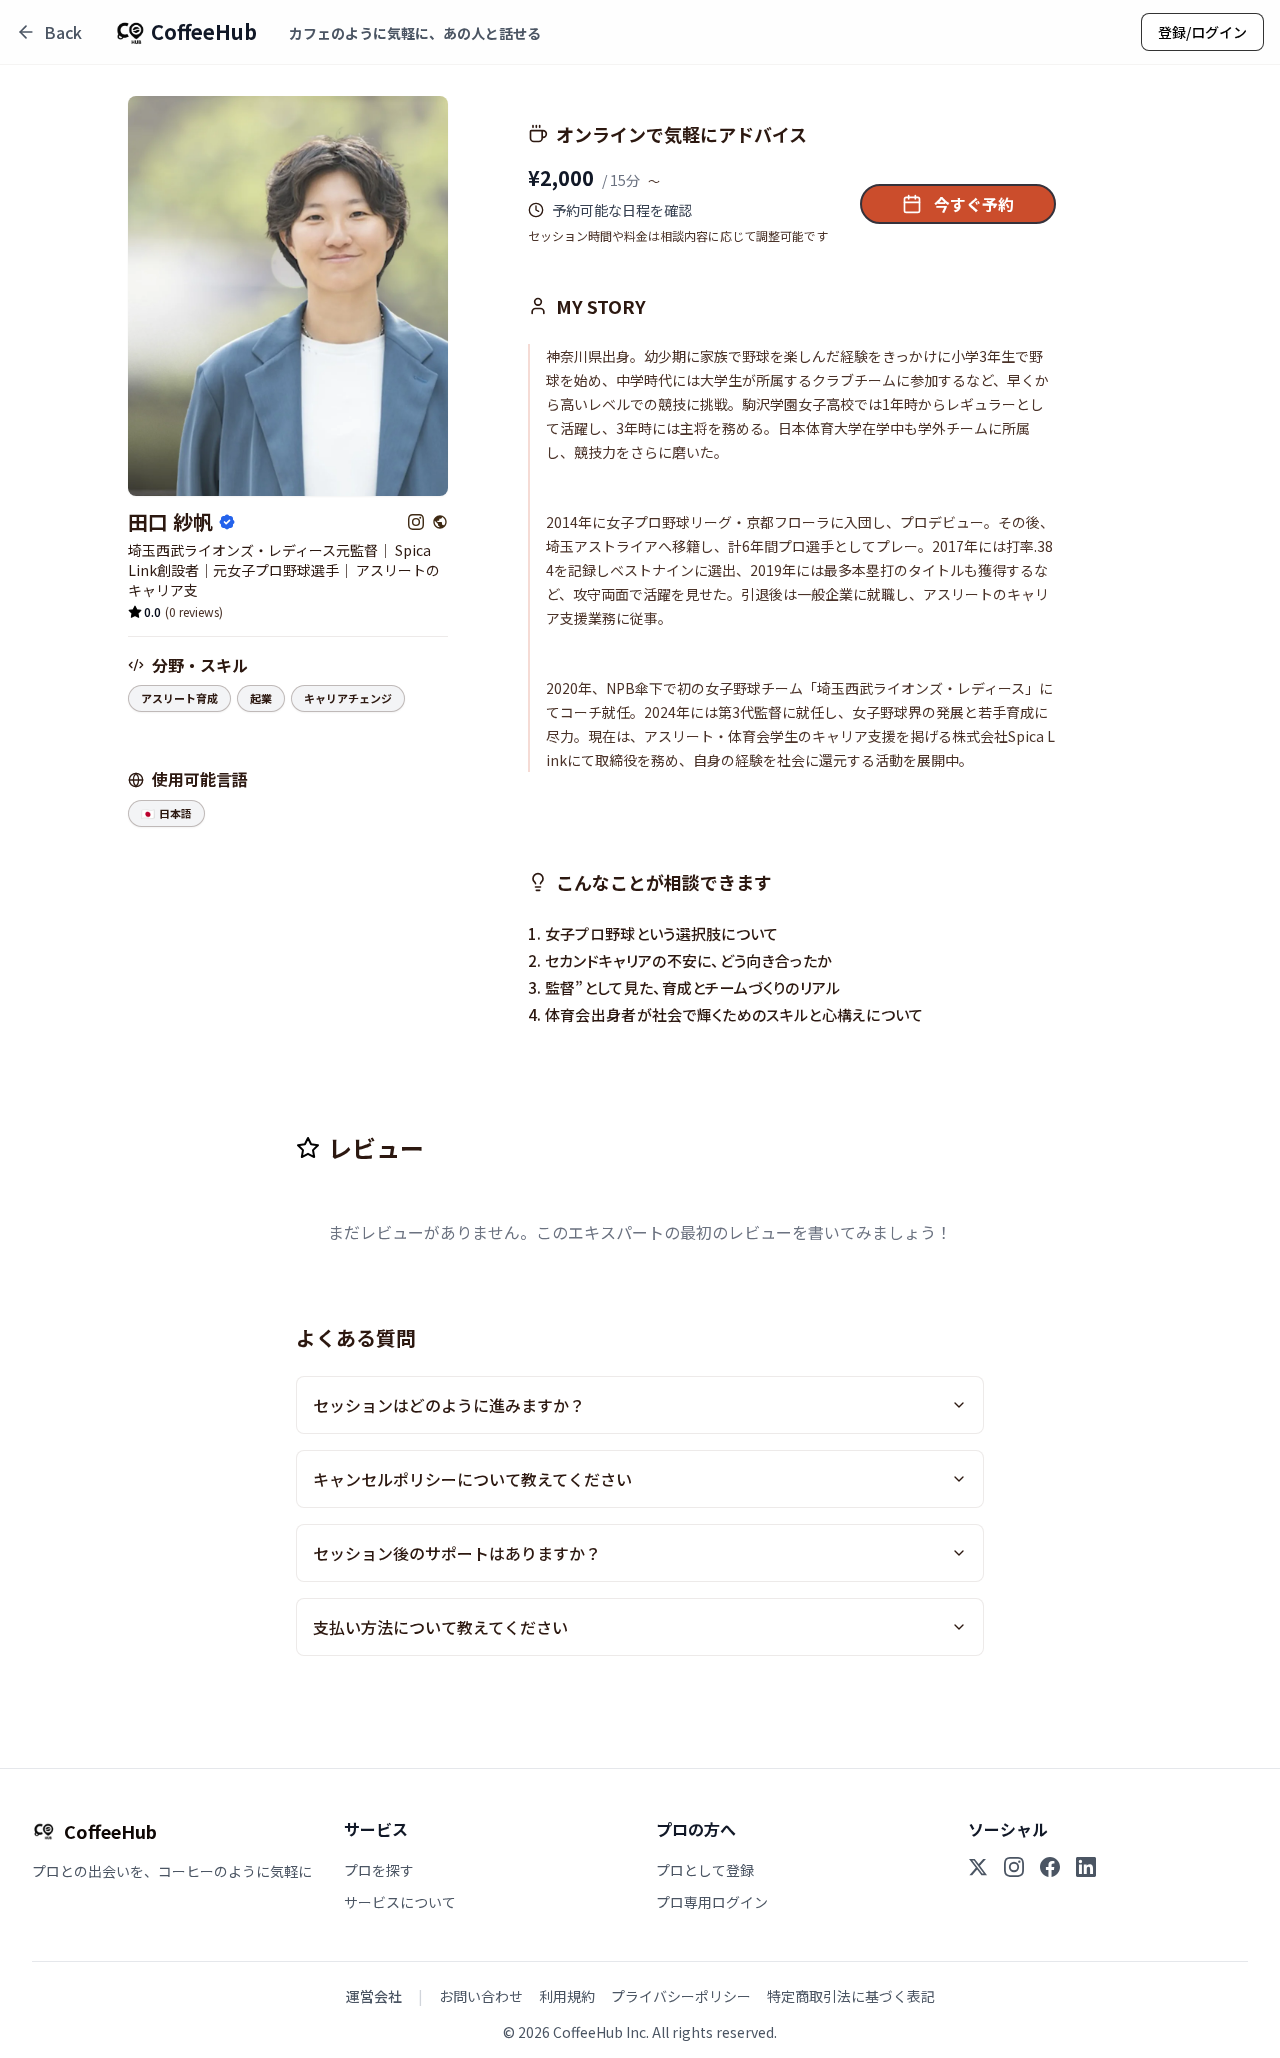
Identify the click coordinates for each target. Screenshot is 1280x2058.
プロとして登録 (705, 1870)
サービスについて (400, 1902)
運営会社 (374, 1996)
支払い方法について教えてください (440, 1627)
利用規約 (567, 1996)
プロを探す (379, 1870)
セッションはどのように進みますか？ (449, 1405)
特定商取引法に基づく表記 (851, 1996)
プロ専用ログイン (712, 1902)
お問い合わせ (481, 1996)
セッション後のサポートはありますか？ (457, 1553)
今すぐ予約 (974, 204)
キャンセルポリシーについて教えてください (472, 1479)
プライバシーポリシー (681, 1996)
